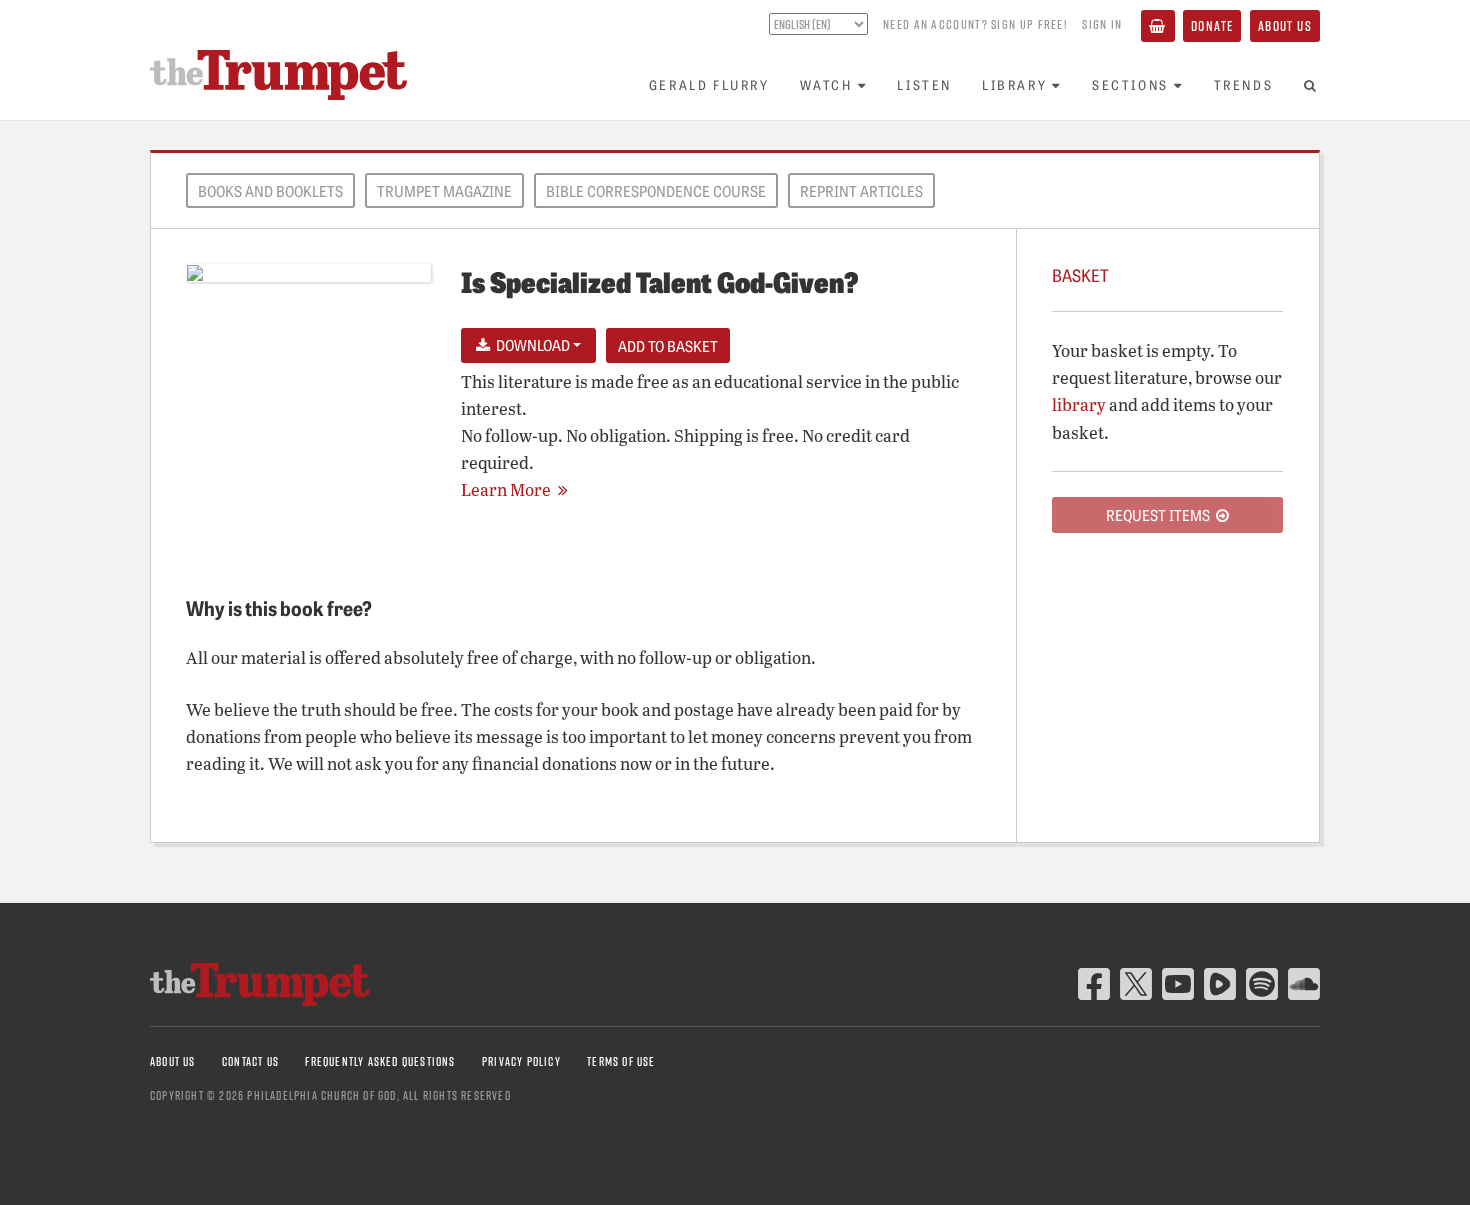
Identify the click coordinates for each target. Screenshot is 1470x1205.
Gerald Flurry (709, 84)
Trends (1244, 84)
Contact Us (250, 1061)
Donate (1212, 25)
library (1079, 404)
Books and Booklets (270, 191)
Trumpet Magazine (444, 191)
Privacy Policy (521, 1061)
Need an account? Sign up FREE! (975, 24)
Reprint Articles (861, 191)
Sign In (1102, 24)
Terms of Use (621, 1061)
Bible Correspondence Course (656, 191)
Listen (924, 84)
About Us (1285, 25)
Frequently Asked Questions (380, 1061)
